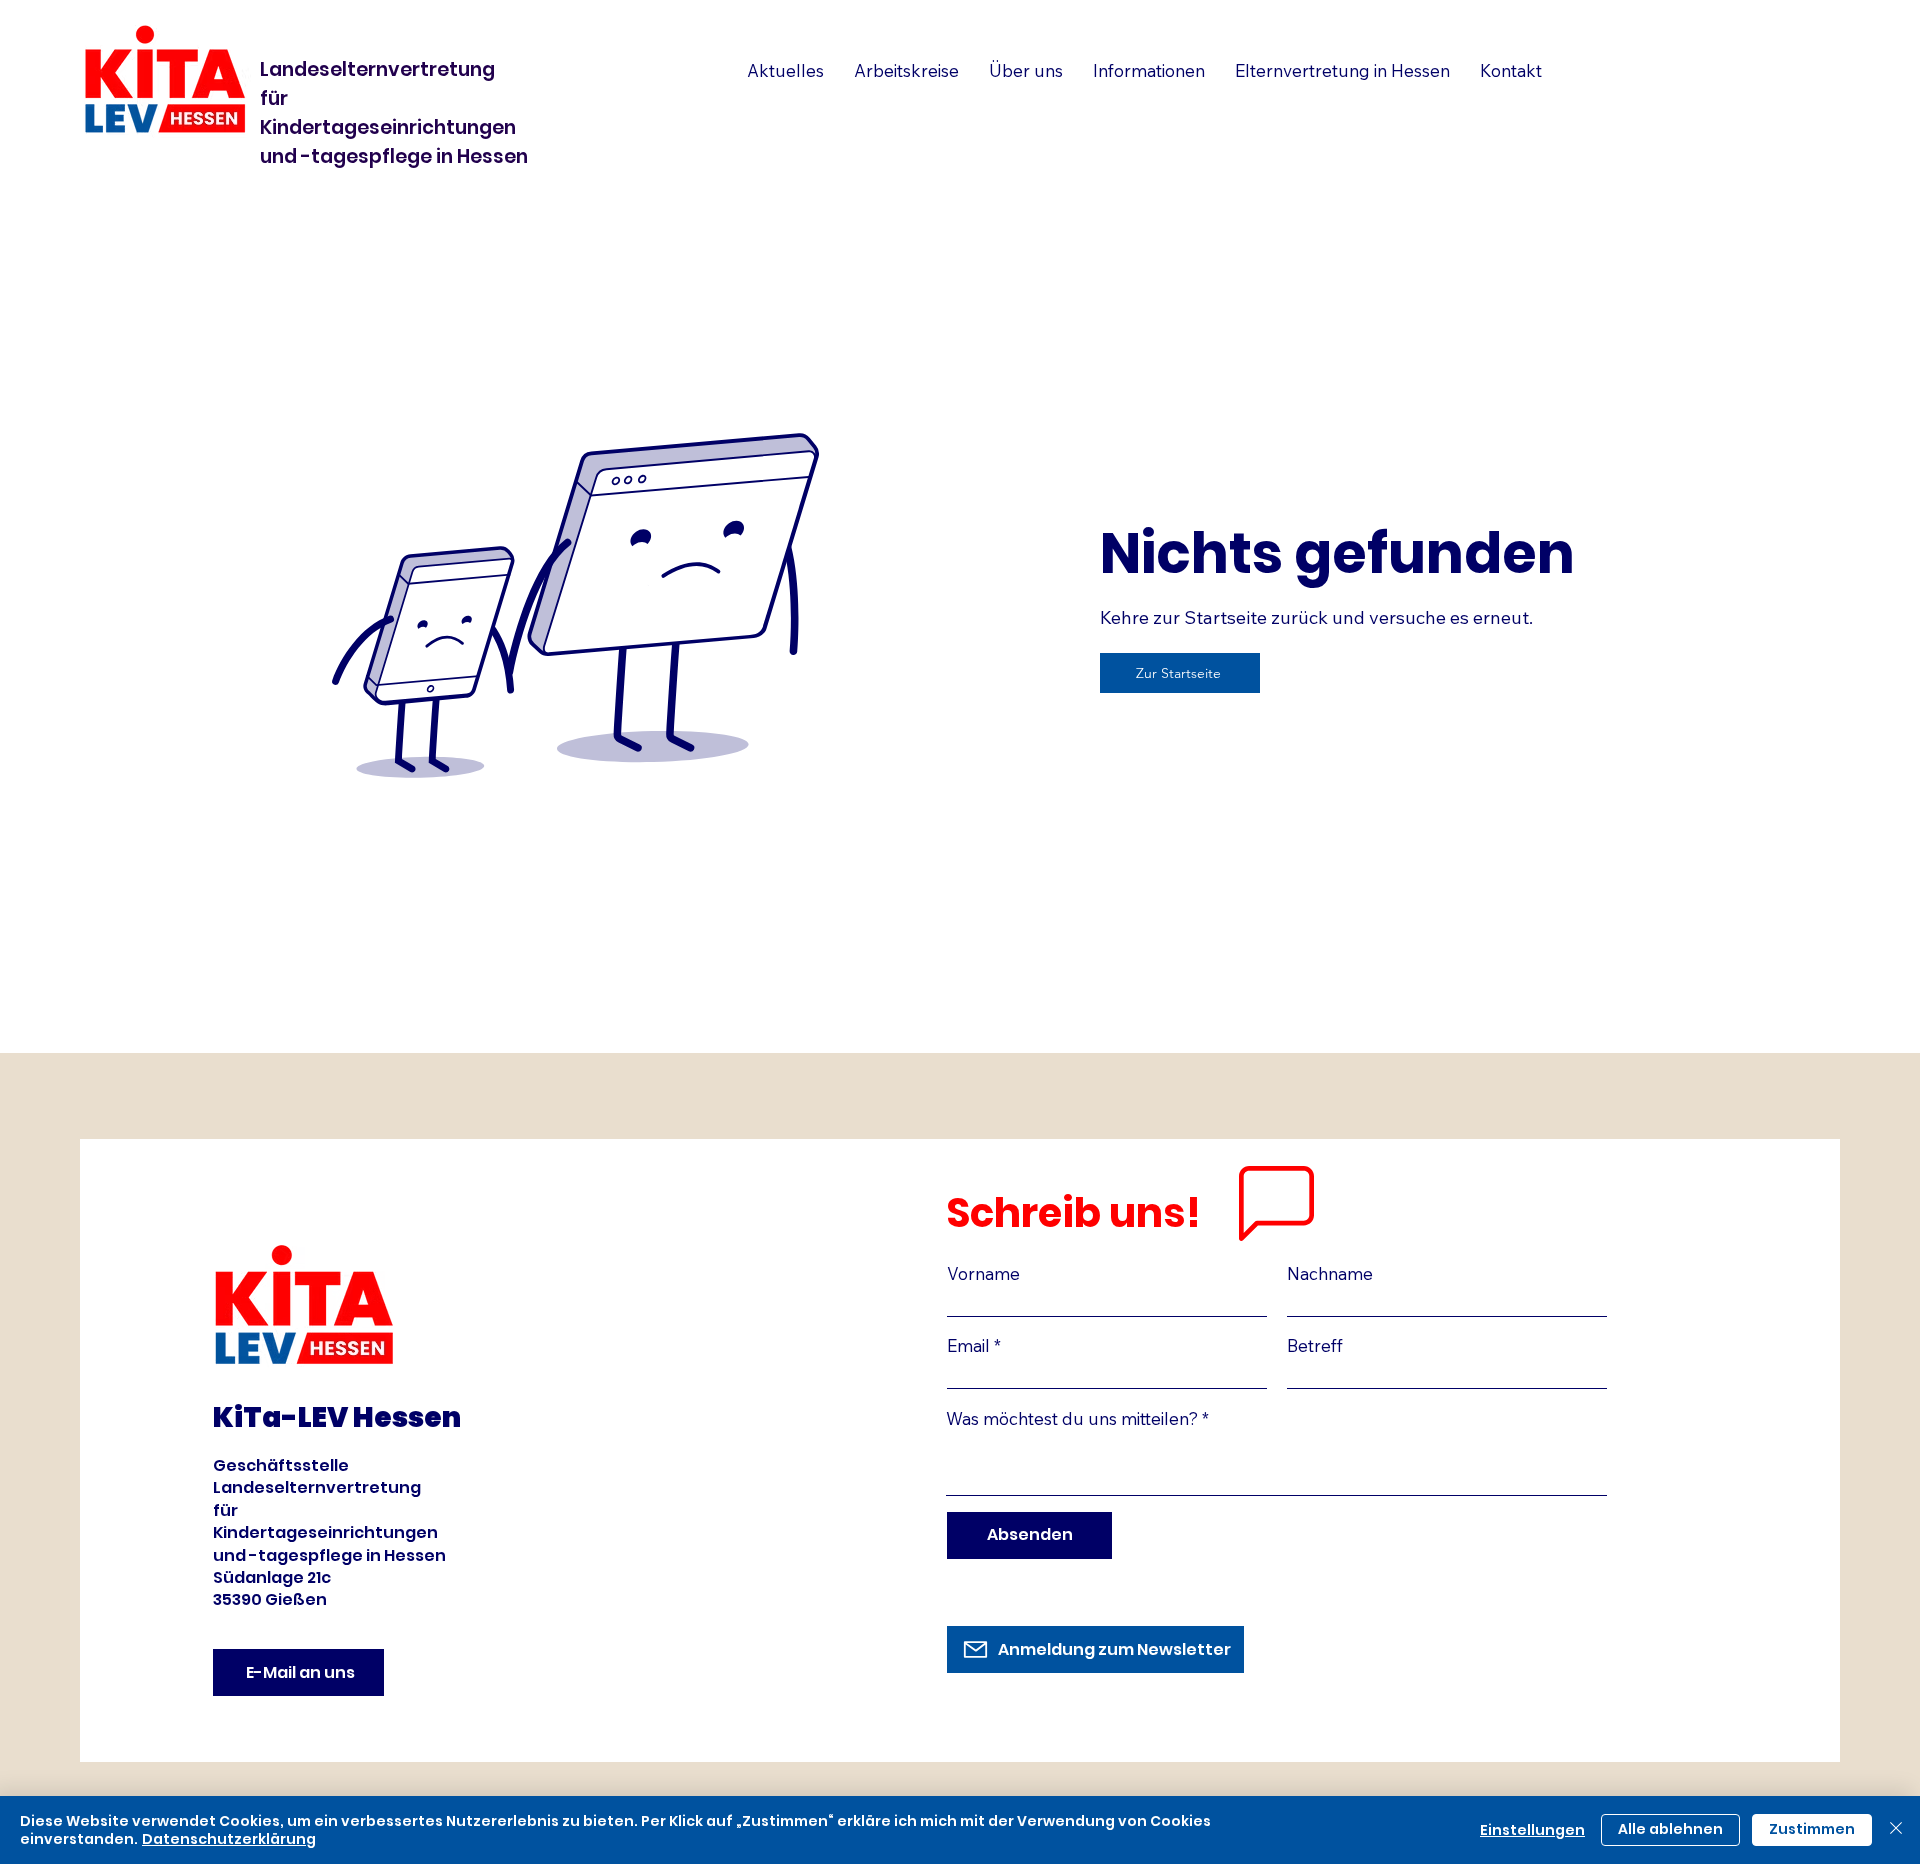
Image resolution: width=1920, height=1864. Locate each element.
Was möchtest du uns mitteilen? (1072, 1418)
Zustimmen (1812, 1829)
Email (968, 1345)
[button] (1342, 71)
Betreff (1315, 1345)
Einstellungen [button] (1532, 1830)
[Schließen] (1896, 1830)
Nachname (1330, 1273)
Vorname (983, 1273)
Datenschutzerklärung (229, 1839)
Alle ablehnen (1670, 1829)
